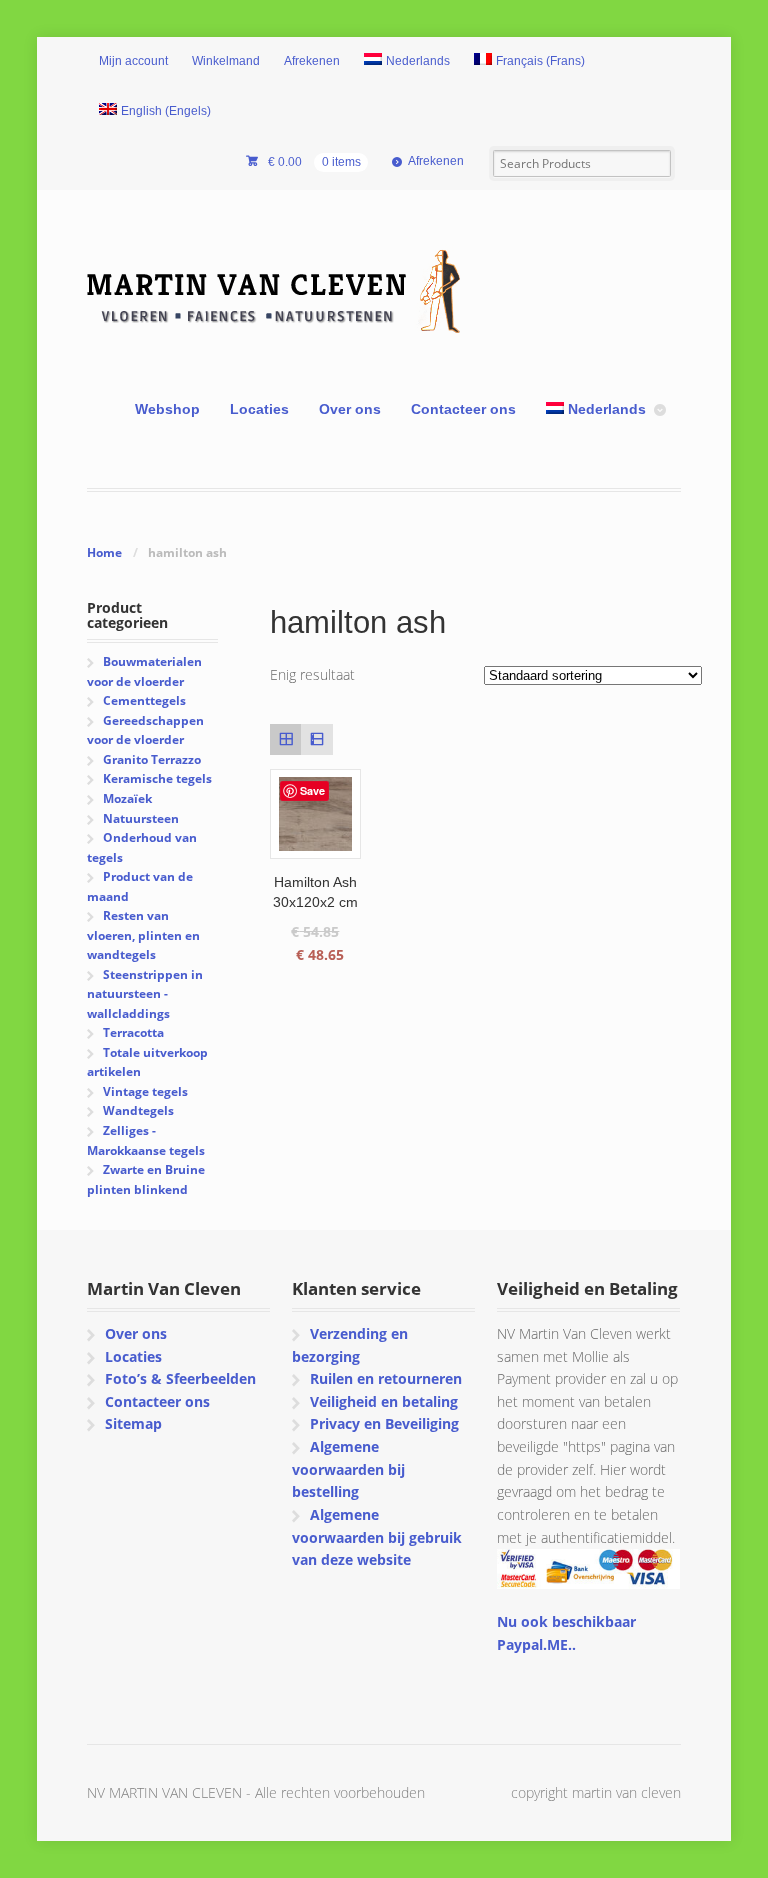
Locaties (259, 409)
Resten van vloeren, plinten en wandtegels (143, 935)
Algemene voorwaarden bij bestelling (348, 1469)
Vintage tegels (145, 1091)
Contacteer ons (463, 409)
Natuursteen (141, 818)
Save (312, 790)
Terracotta (133, 1032)
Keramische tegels (157, 778)
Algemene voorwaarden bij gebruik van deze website (377, 1537)
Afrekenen (312, 61)
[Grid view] (285, 739)
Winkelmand (226, 61)
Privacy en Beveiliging (384, 1423)
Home (104, 552)
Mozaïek (127, 798)
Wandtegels (138, 1110)
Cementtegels (144, 700)
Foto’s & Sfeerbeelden (180, 1378)
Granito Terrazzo (152, 759)
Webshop (167, 409)
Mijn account (133, 61)
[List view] (316, 739)
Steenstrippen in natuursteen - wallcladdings (144, 994)
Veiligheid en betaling (384, 1401)
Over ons (350, 409)
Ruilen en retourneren (386, 1378)
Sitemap (133, 1423)
